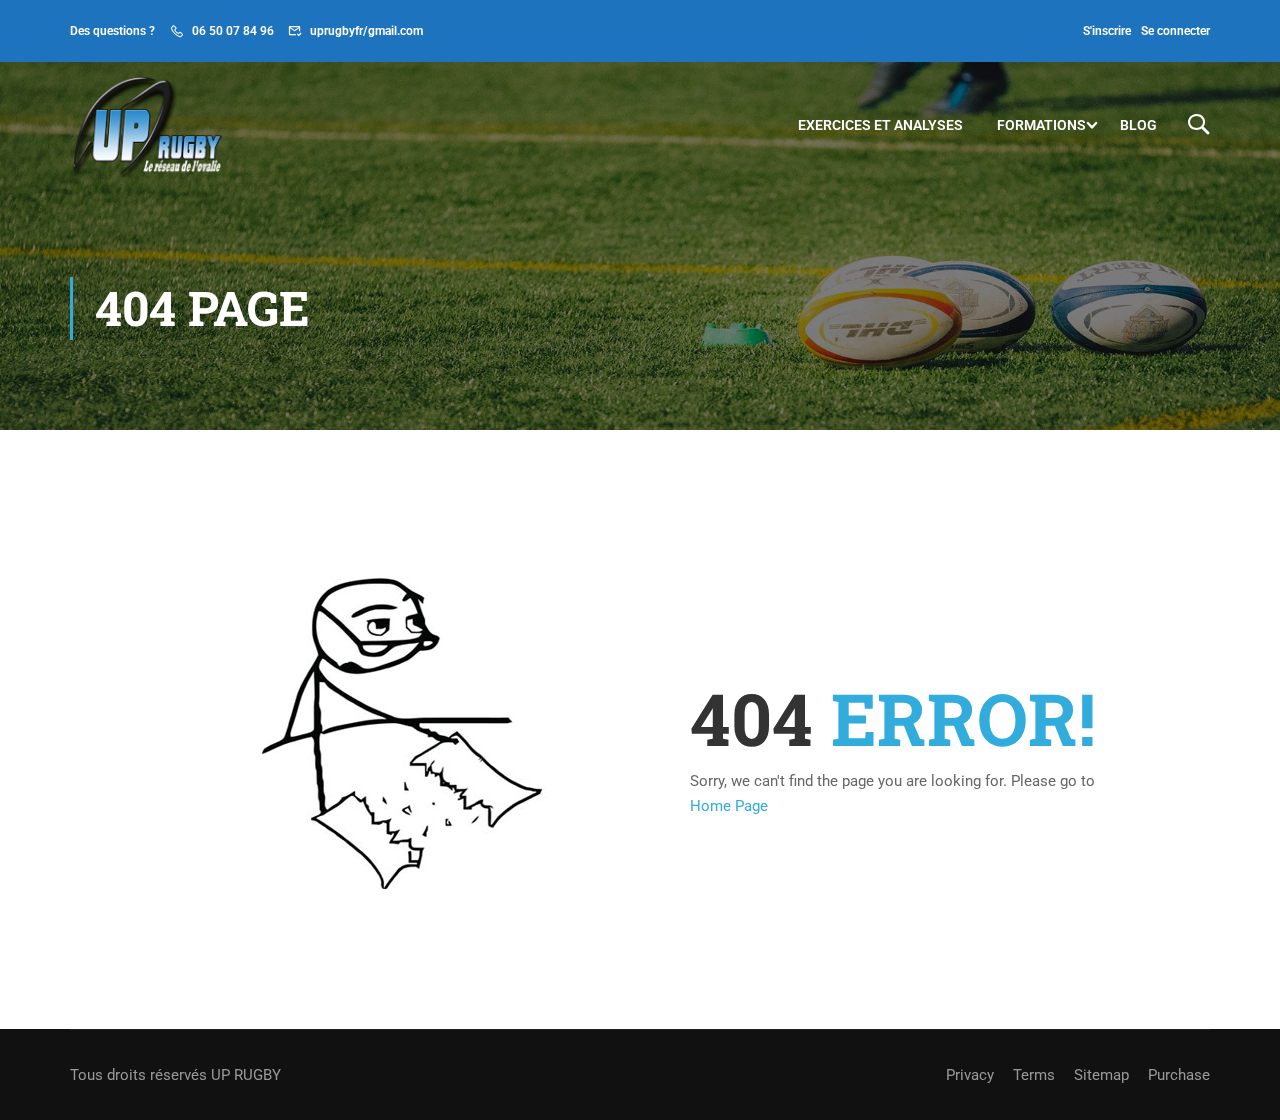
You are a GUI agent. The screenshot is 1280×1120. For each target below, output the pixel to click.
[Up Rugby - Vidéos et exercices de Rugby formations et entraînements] (146, 124)
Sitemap (1101, 1075)
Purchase (1179, 1075)
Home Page (729, 806)
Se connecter (1175, 31)
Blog (1138, 125)
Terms (1034, 1075)
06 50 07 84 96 (233, 31)
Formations (1041, 125)
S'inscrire (1107, 31)
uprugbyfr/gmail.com (366, 31)
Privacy (970, 1075)
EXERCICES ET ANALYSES (880, 125)
